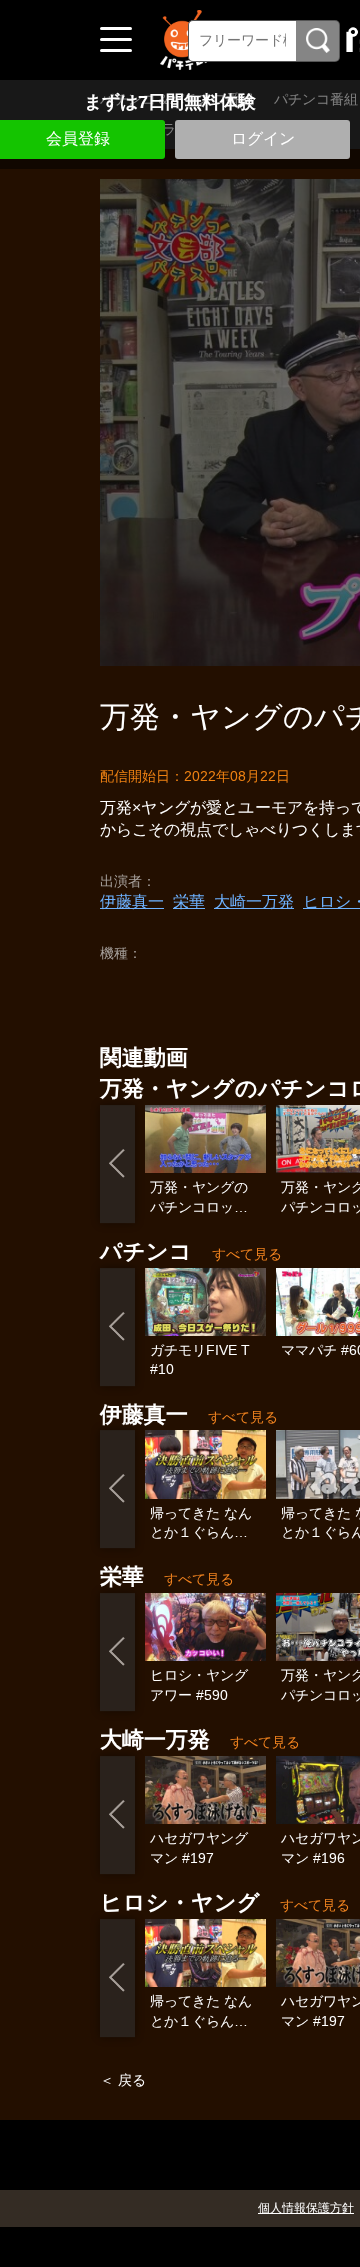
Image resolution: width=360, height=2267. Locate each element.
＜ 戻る (123, 2080)
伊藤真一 (132, 901)
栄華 (189, 901)
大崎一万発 (254, 901)
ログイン (263, 138)
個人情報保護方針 (306, 2208)
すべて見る (247, 1254)
